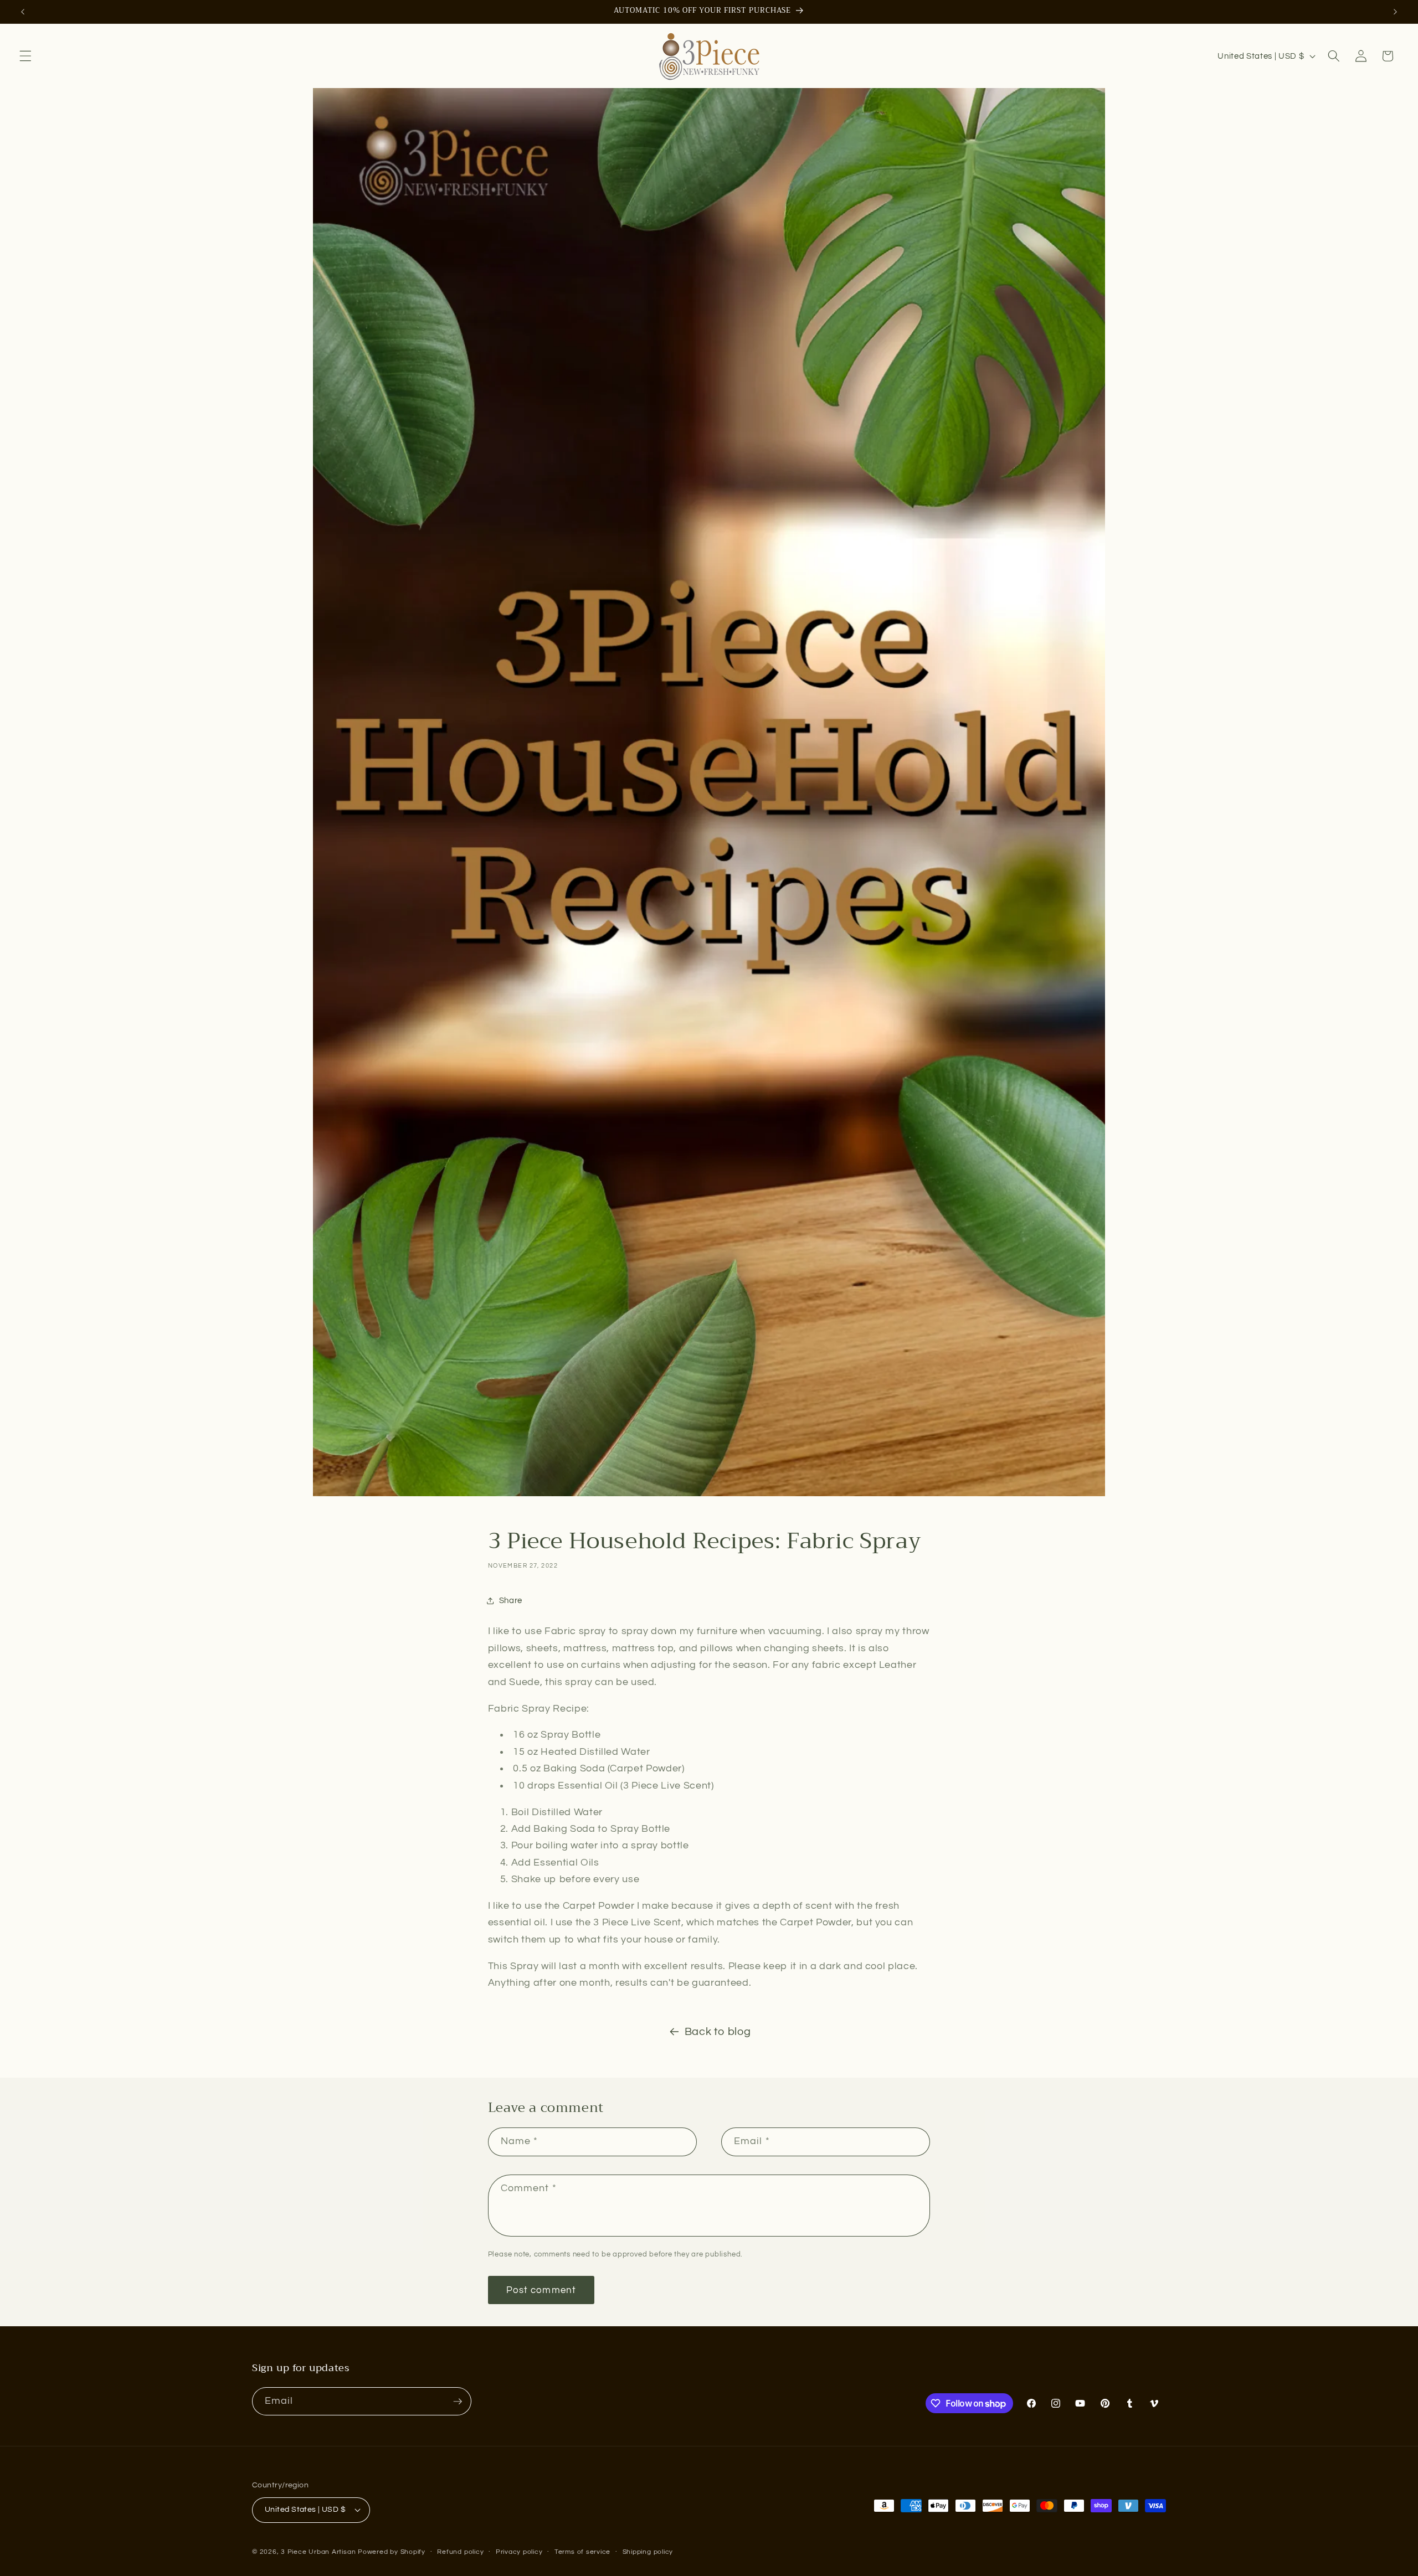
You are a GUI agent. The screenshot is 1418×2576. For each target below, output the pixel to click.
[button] (25, 56)
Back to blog (718, 2032)
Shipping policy (648, 2552)
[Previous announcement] (23, 12)
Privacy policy (519, 2552)
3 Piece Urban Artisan (318, 2552)
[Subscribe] (458, 2402)
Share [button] (511, 1600)
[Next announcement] (1395, 12)
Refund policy (460, 2552)
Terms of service (582, 2552)
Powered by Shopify (392, 2552)
